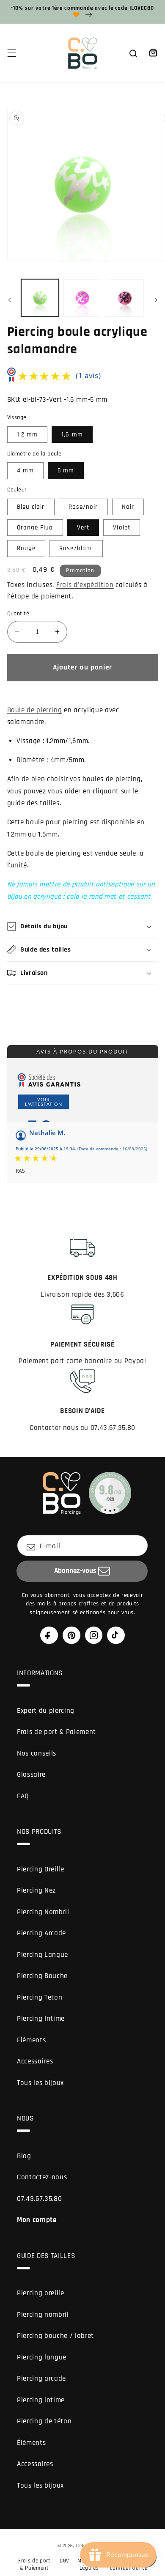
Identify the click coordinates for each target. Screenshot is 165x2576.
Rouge (26, 548)
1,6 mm (72, 435)
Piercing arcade (41, 2379)
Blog (24, 2156)
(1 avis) (88, 375)
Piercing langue (42, 2358)
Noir (128, 507)
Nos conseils (37, 1754)
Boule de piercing (35, 710)
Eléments (31, 2040)
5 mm (66, 470)
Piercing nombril (43, 2315)
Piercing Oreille (41, 1870)
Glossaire (31, 1775)
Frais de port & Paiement (56, 1732)
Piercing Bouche (42, 1976)
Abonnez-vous (75, 1571)
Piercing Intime (41, 2019)
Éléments (31, 2443)
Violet (122, 528)
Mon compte (37, 2220)
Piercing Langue (43, 1955)
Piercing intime (41, 2400)
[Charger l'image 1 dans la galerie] (40, 298)
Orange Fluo (35, 528)
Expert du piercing (46, 1711)
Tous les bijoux (40, 2083)
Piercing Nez (36, 1891)
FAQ (23, 1796)
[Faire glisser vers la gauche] (9, 300)
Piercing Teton (40, 1998)
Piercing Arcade (41, 1933)
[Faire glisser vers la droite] (156, 300)
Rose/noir (83, 507)
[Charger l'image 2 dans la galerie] (82, 298)
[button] (11, 53)
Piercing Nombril (43, 1912)
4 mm (25, 470)
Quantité (18, 614)
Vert (83, 528)
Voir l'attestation (44, 1102)
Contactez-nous (42, 2177)
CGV (65, 2561)
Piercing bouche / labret (55, 2336)
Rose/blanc (76, 548)
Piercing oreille (41, 2293)
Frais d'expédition (85, 585)
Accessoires (35, 2062)
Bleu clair (31, 507)
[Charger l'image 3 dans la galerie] (125, 298)
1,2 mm (27, 435)
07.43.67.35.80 (39, 2199)
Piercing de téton (44, 2421)
